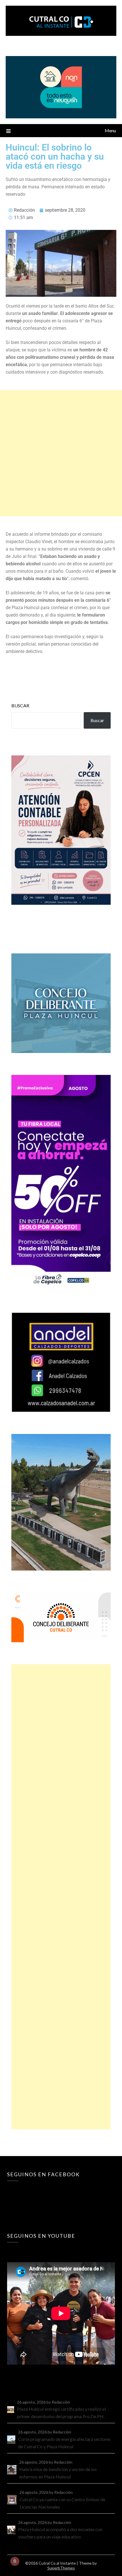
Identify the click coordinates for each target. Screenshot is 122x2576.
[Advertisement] (61, 453)
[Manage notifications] (15, 2561)
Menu (110, 130)
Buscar (20, 705)
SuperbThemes (61, 2568)
